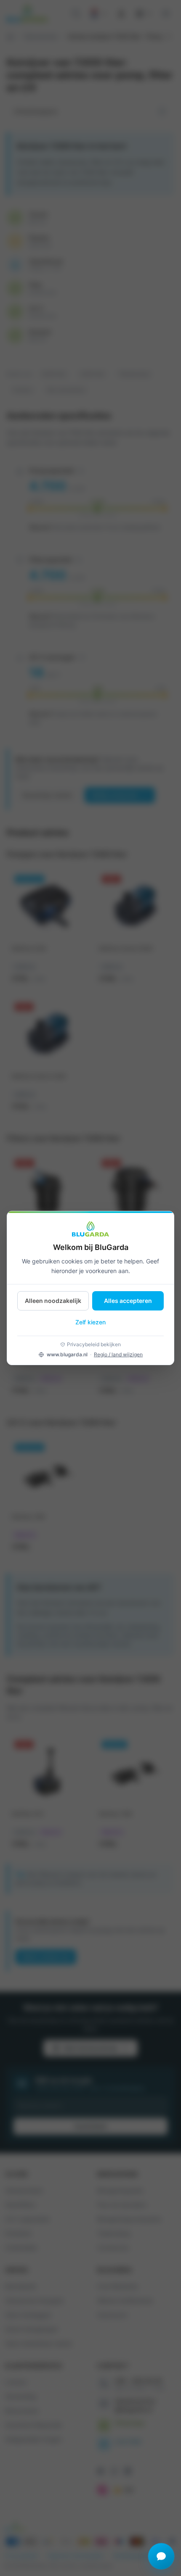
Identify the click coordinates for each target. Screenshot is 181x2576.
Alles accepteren (128, 1301)
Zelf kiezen (90, 1322)
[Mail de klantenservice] (161, 2556)
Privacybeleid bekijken (94, 1344)
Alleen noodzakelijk (53, 1301)
